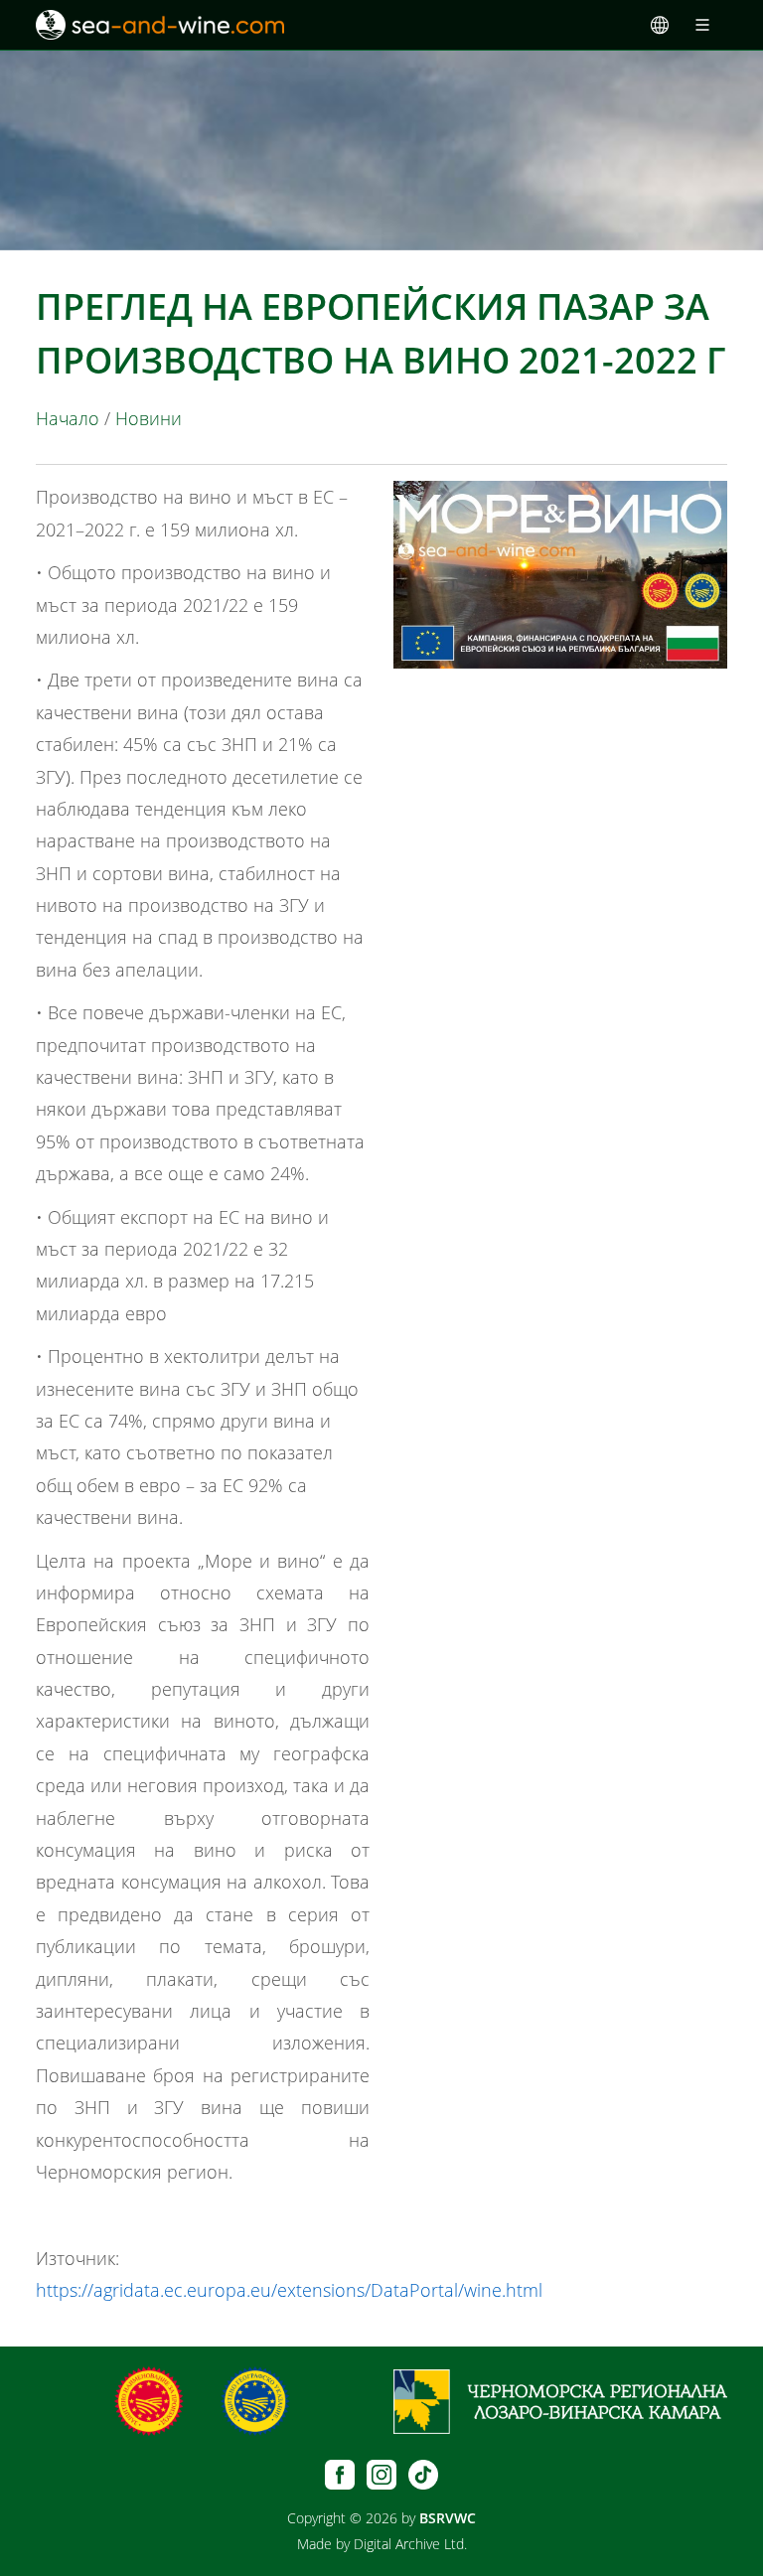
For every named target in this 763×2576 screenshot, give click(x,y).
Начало (68, 418)
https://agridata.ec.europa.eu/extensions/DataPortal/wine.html (289, 2290)
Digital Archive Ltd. (410, 2544)
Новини (149, 418)
